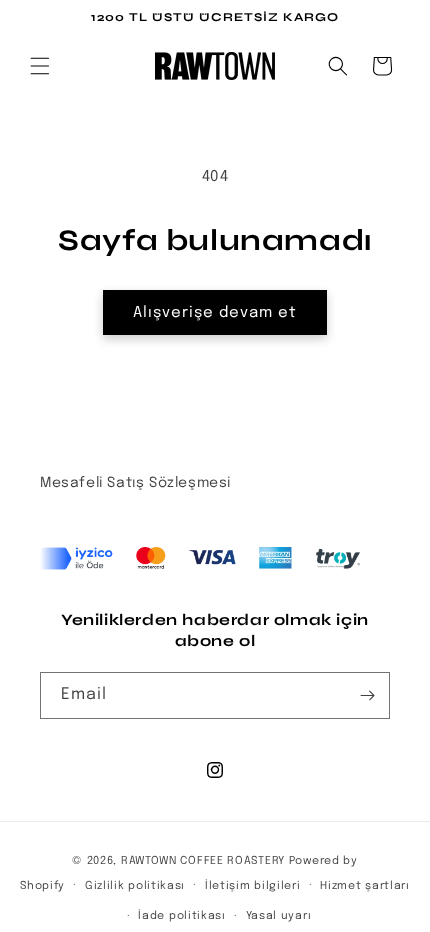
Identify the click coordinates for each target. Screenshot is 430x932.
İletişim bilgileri (253, 886)
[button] (40, 66)
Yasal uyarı (279, 916)
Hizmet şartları (365, 886)
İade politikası (182, 916)
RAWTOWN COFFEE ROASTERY (203, 861)
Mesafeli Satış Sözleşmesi (135, 483)
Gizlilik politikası (135, 886)
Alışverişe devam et (215, 313)
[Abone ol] (367, 695)
